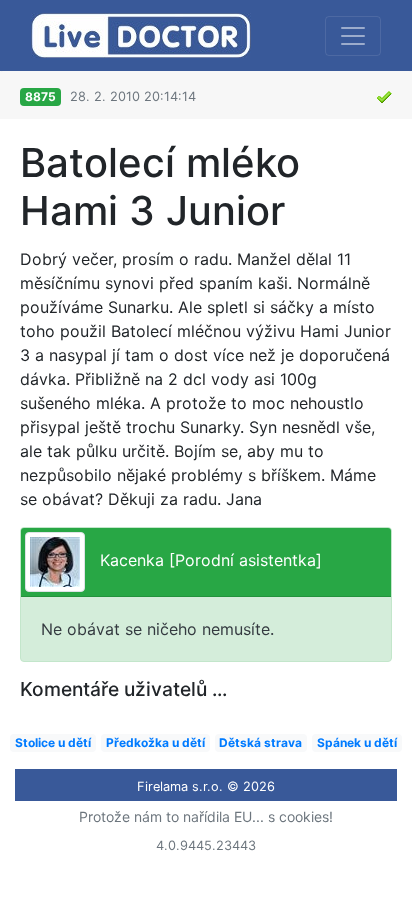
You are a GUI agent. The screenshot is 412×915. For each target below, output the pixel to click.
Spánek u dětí (357, 742)
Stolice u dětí (53, 742)
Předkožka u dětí (155, 742)
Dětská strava (260, 742)
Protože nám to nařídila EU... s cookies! (206, 816)
